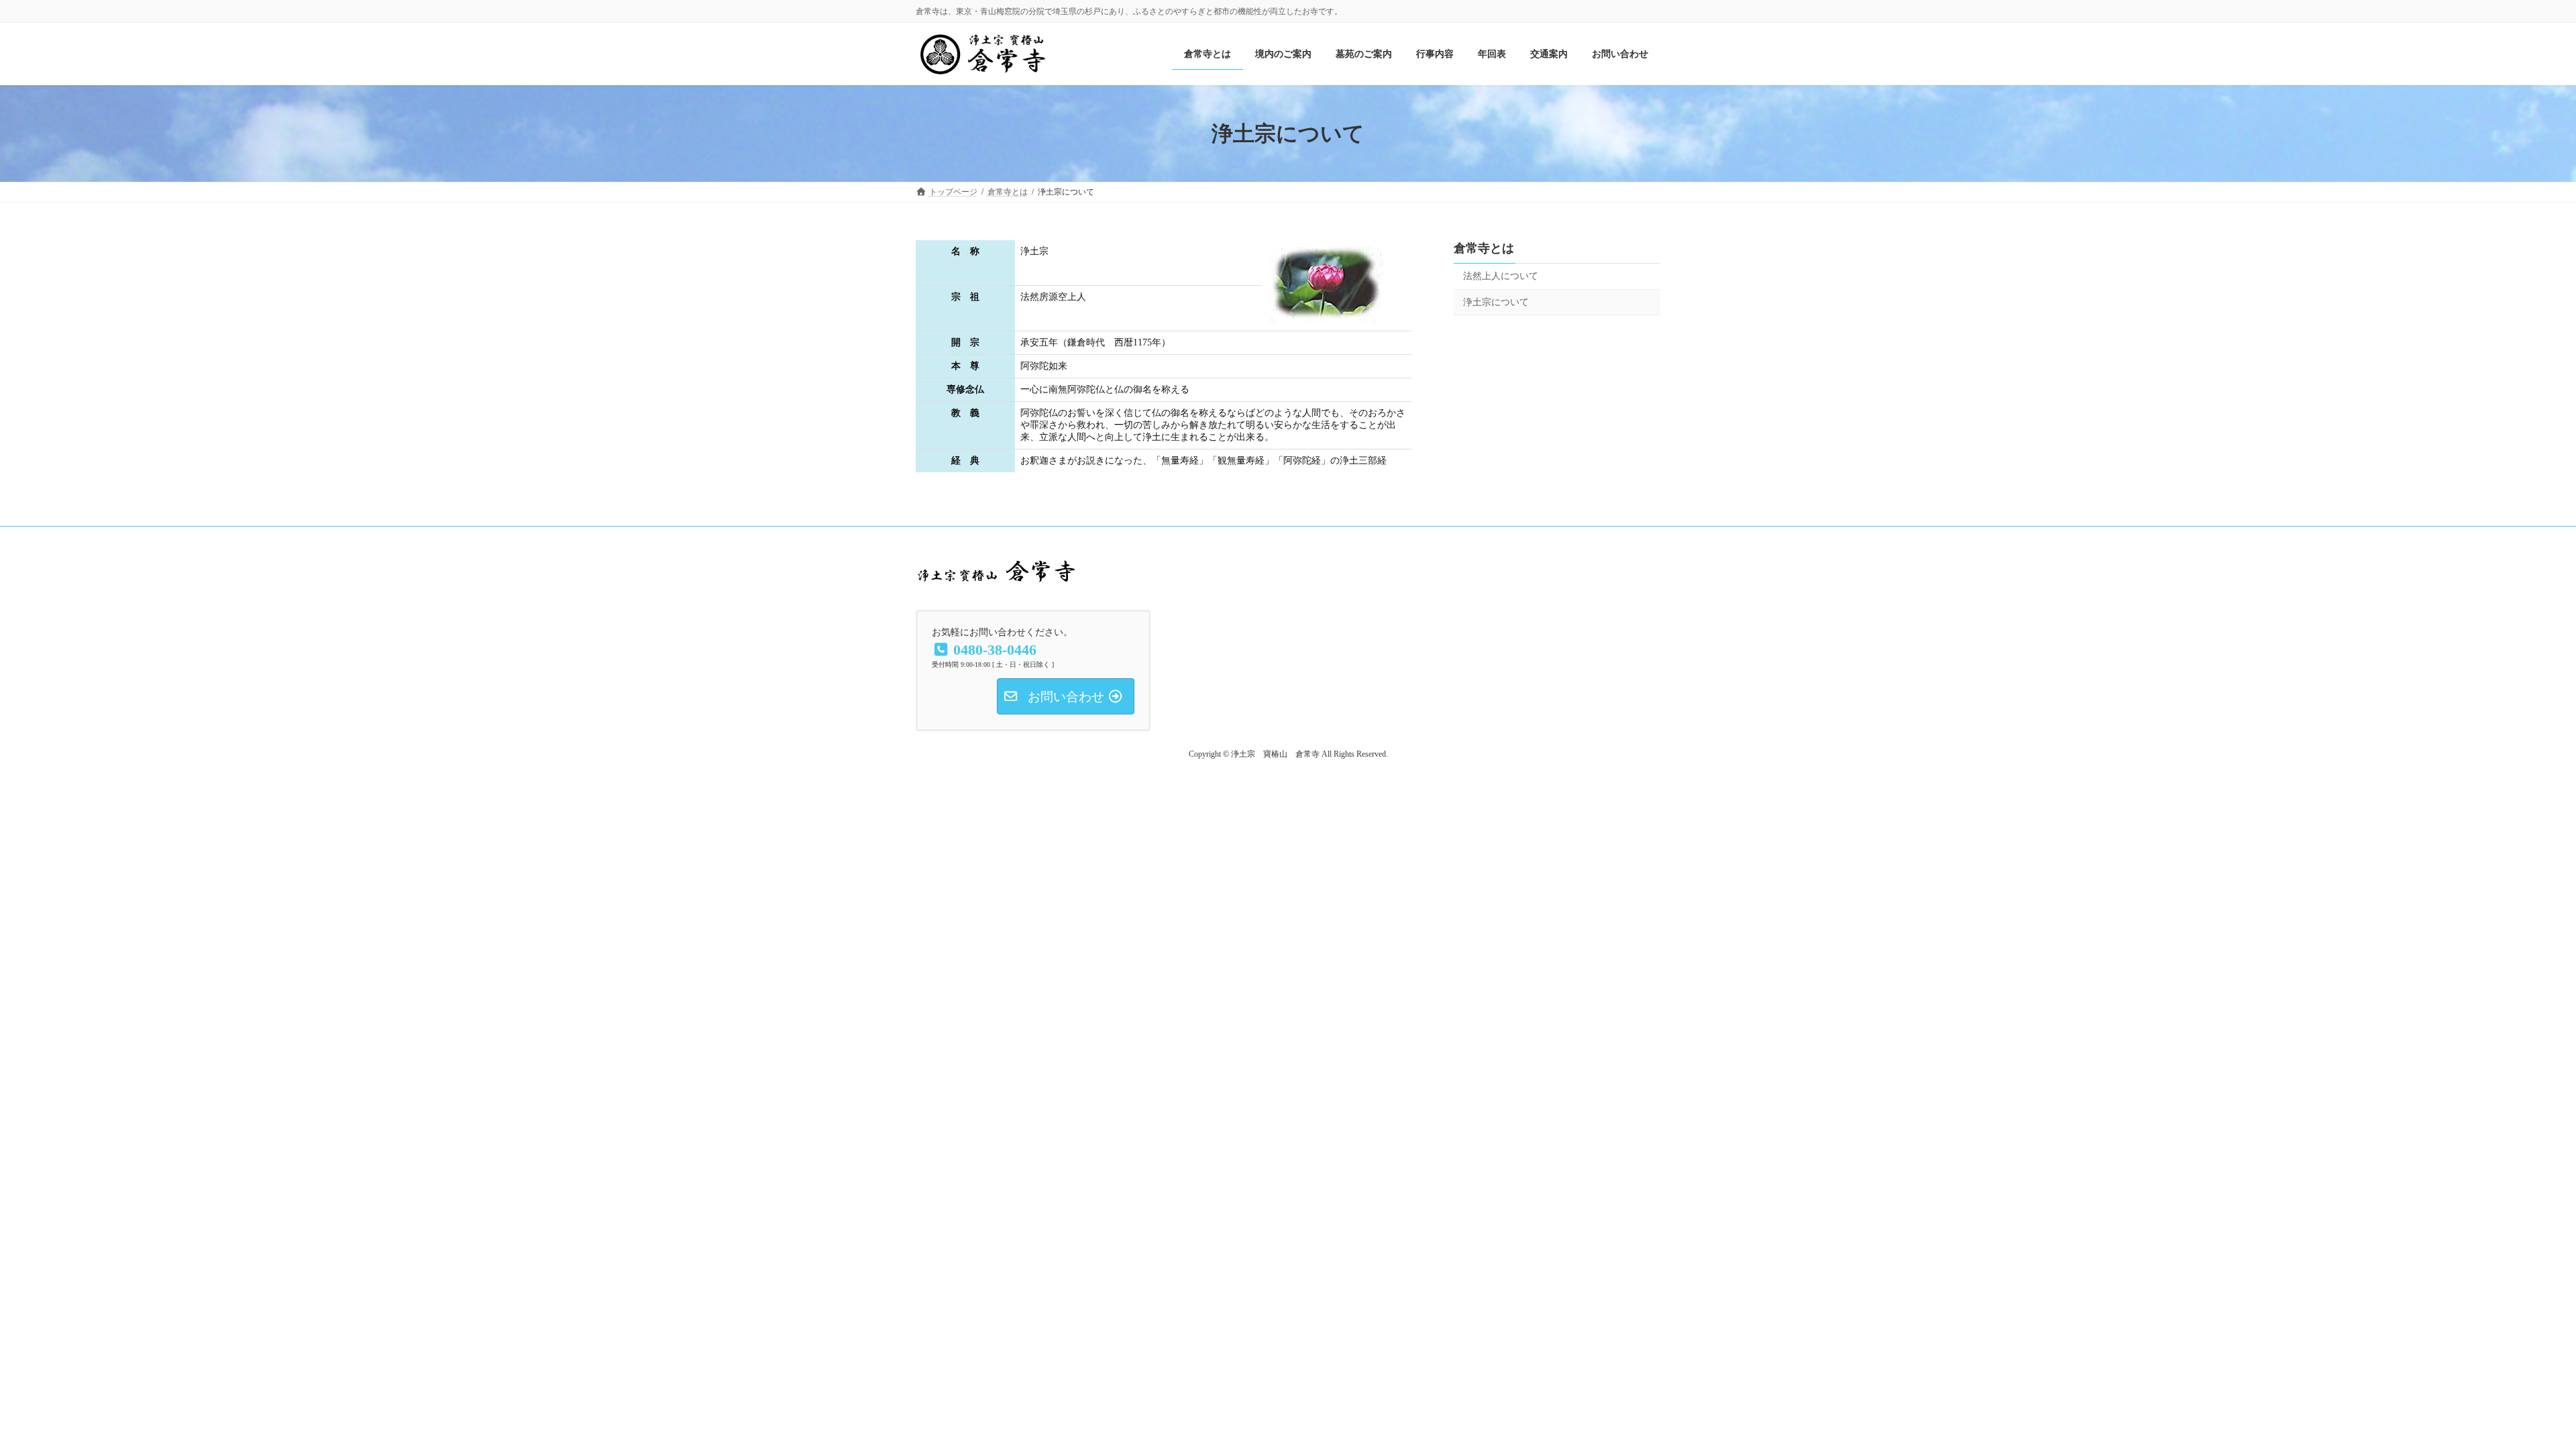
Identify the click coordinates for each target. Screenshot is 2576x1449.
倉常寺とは (1484, 248)
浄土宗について (1496, 302)
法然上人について (1501, 276)
